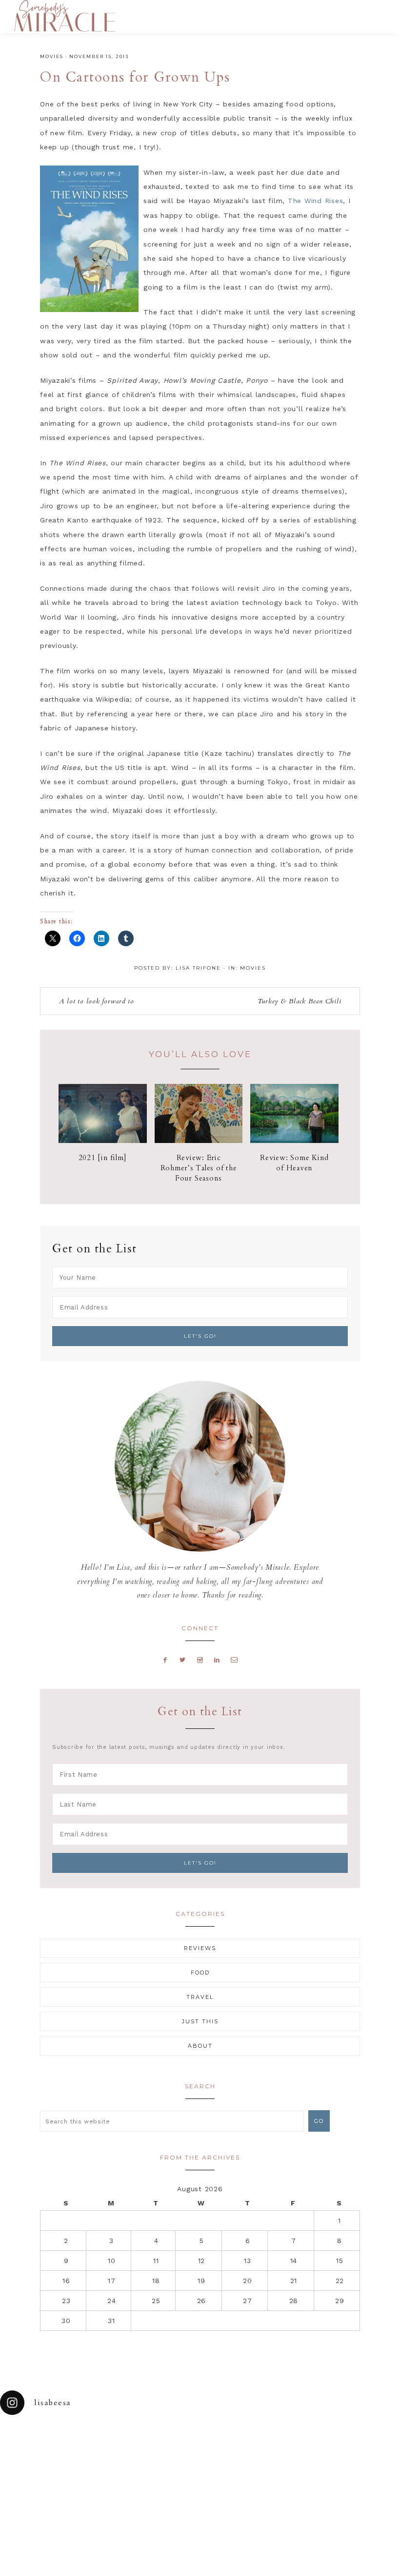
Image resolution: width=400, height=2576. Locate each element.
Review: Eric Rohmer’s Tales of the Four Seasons (199, 1168)
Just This (200, 2021)
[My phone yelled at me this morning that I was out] (175, 2441)
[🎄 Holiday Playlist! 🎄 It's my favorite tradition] (75, 2441)
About (200, 2046)
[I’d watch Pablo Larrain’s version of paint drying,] (125, 2441)
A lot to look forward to (97, 1001)
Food (200, 1973)
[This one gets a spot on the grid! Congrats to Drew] (325, 2441)
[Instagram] (200, 1660)
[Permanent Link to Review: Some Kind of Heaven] (294, 1141)
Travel (200, 1997)
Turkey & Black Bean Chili (300, 1001)
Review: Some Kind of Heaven (294, 1163)
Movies (52, 56)
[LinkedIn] (217, 1660)
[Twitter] (183, 1660)
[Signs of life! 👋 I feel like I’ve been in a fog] (275, 2441)
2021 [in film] (103, 1158)
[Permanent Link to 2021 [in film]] (103, 1141)
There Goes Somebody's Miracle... (65, 16)
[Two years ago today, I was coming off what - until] (25, 2441)
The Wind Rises (316, 201)
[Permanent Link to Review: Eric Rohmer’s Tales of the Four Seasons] (199, 1141)
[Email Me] (235, 1660)
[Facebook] (165, 1660)
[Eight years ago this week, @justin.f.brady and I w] (225, 2441)
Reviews (200, 1948)
